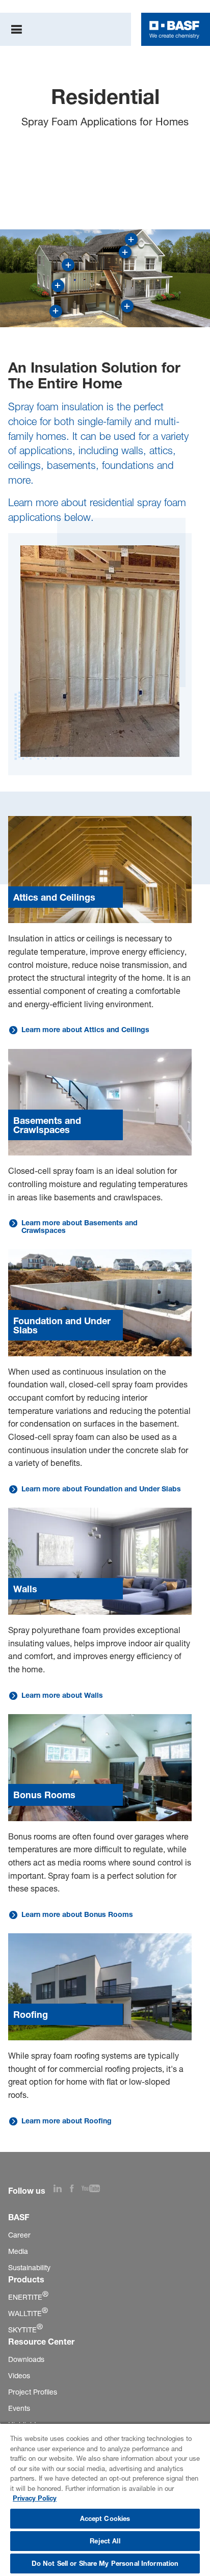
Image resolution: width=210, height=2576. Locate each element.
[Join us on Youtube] (95, 2189)
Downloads (26, 2359)
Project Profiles (33, 2392)
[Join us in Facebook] (76, 2189)
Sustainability (29, 2267)
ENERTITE (28, 2297)
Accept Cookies (105, 2518)
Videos (19, 2375)
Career (19, 2235)
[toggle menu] (17, 30)
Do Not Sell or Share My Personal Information (105, 2563)
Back (34, 82)
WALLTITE (28, 2313)
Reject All (105, 2541)
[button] (162, 252)
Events (19, 2408)
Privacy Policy (35, 2498)
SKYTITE (25, 2330)
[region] (105, 2499)
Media (18, 2251)
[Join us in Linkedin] (62, 2189)
